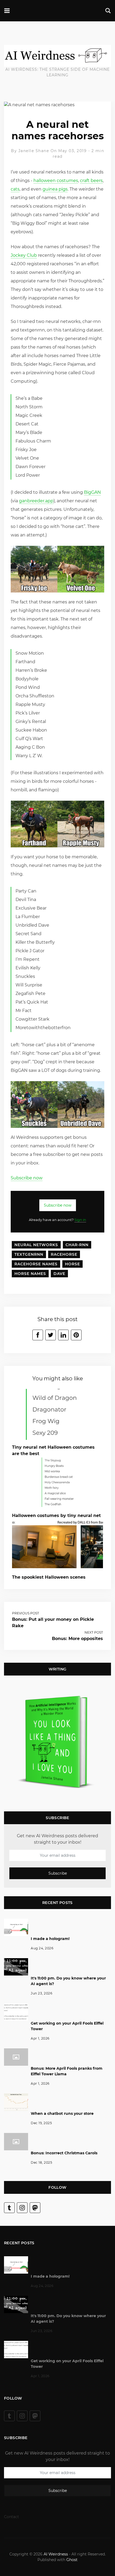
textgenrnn (29, 1254)
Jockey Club (24, 255)
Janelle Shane (34, 151)
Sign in (80, 1220)
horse (72, 1264)
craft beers (91, 181)
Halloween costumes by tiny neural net (56, 1516)
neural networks (36, 1245)
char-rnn (77, 1245)
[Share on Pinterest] (76, 1335)
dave (59, 1274)
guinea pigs (55, 189)
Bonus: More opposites (77, 1639)
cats (15, 189)
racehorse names (36, 1264)
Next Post (94, 1632)
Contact (11, 2517)
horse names (30, 1274)
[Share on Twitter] (51, 1335)
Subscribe (58, 1873)
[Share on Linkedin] (63, 1335)
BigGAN (92, 492)
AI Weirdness (56, 2554)
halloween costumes (56, 181)
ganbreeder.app (36, 501)
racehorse (64, 1254)
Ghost (72, 2560)
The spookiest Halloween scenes (49, 1577)
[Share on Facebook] (38, 1335)
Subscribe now (27, 1178)
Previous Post (26, 1613)
